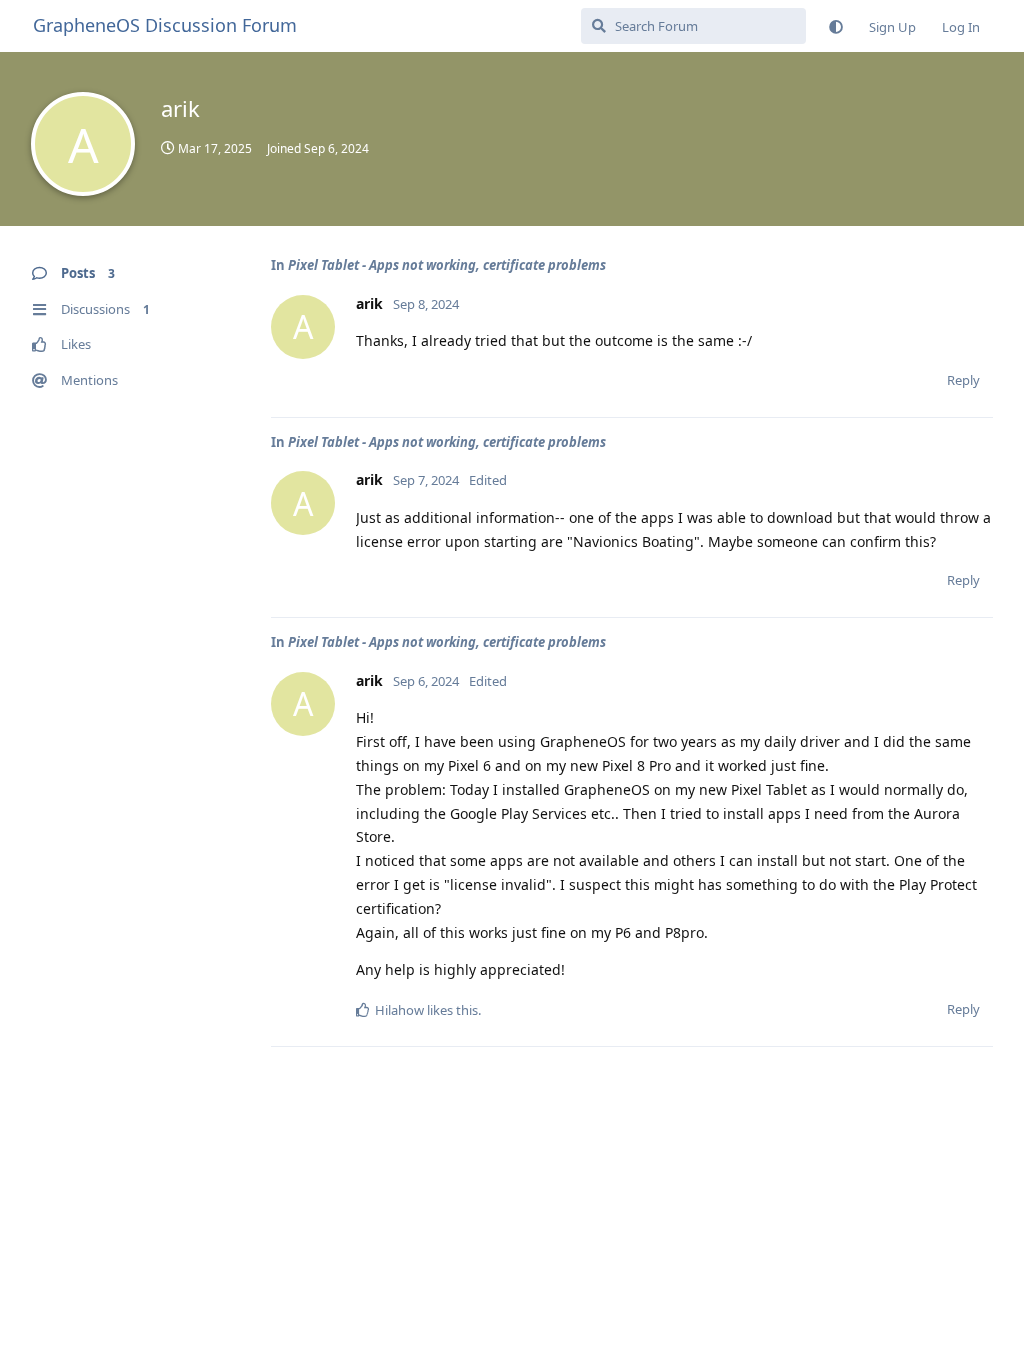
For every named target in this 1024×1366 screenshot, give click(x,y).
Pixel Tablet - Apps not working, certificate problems (447, 265)
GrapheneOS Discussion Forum (165, 25)
